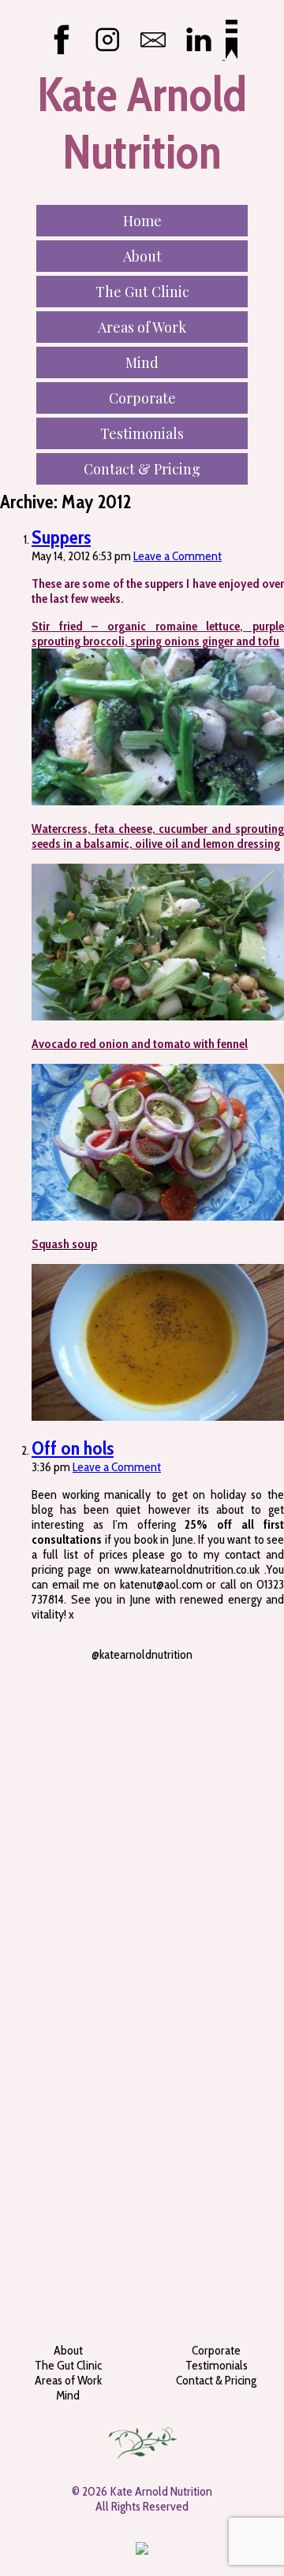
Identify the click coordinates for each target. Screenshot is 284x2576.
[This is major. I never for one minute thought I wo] (142, 1744)
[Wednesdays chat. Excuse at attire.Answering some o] (142, 2210)
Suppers (61, 537)
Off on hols (73, 1448)
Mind (142, 362)
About (142, 256)
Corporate (142, 398)
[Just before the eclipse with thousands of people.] (142, 2179)
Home (142, 221)
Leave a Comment (177, 556)
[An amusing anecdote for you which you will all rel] (142, 2247)
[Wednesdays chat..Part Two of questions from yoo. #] (142, 1699)
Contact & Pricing (142, 469)
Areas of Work (142, 327)
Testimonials (142, 433)
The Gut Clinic (142, 292)
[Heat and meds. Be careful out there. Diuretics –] (142, 1969)
